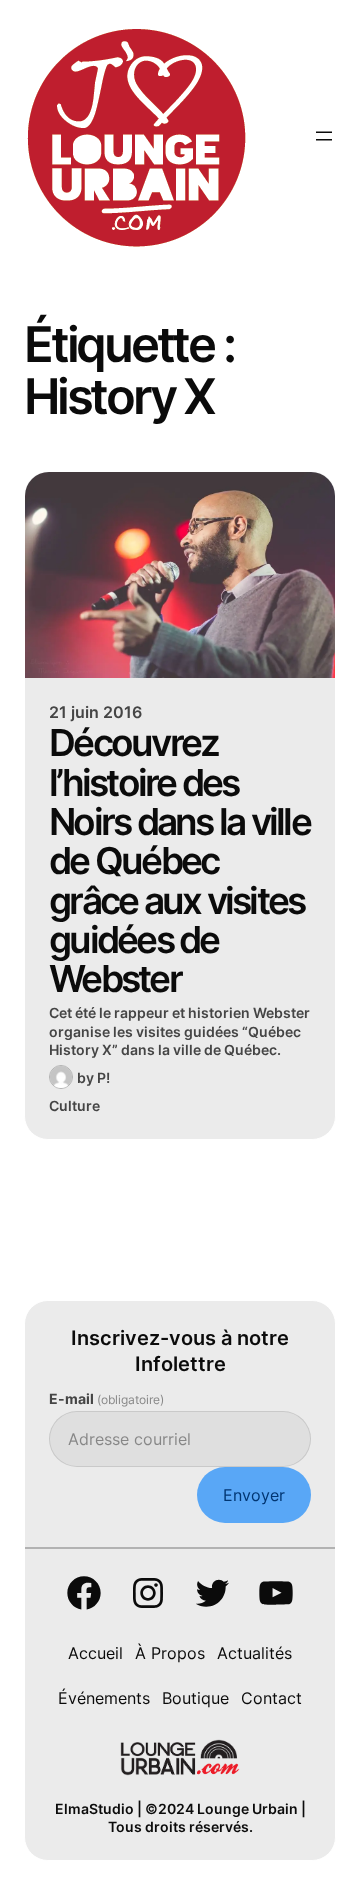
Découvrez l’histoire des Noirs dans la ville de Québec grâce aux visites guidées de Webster (179, 860)
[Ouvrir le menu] (324, 136)
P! (103, 1077)
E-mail (106, 1398)
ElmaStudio (94, 1808)
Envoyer (254, 1495)
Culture (74, 1105)
